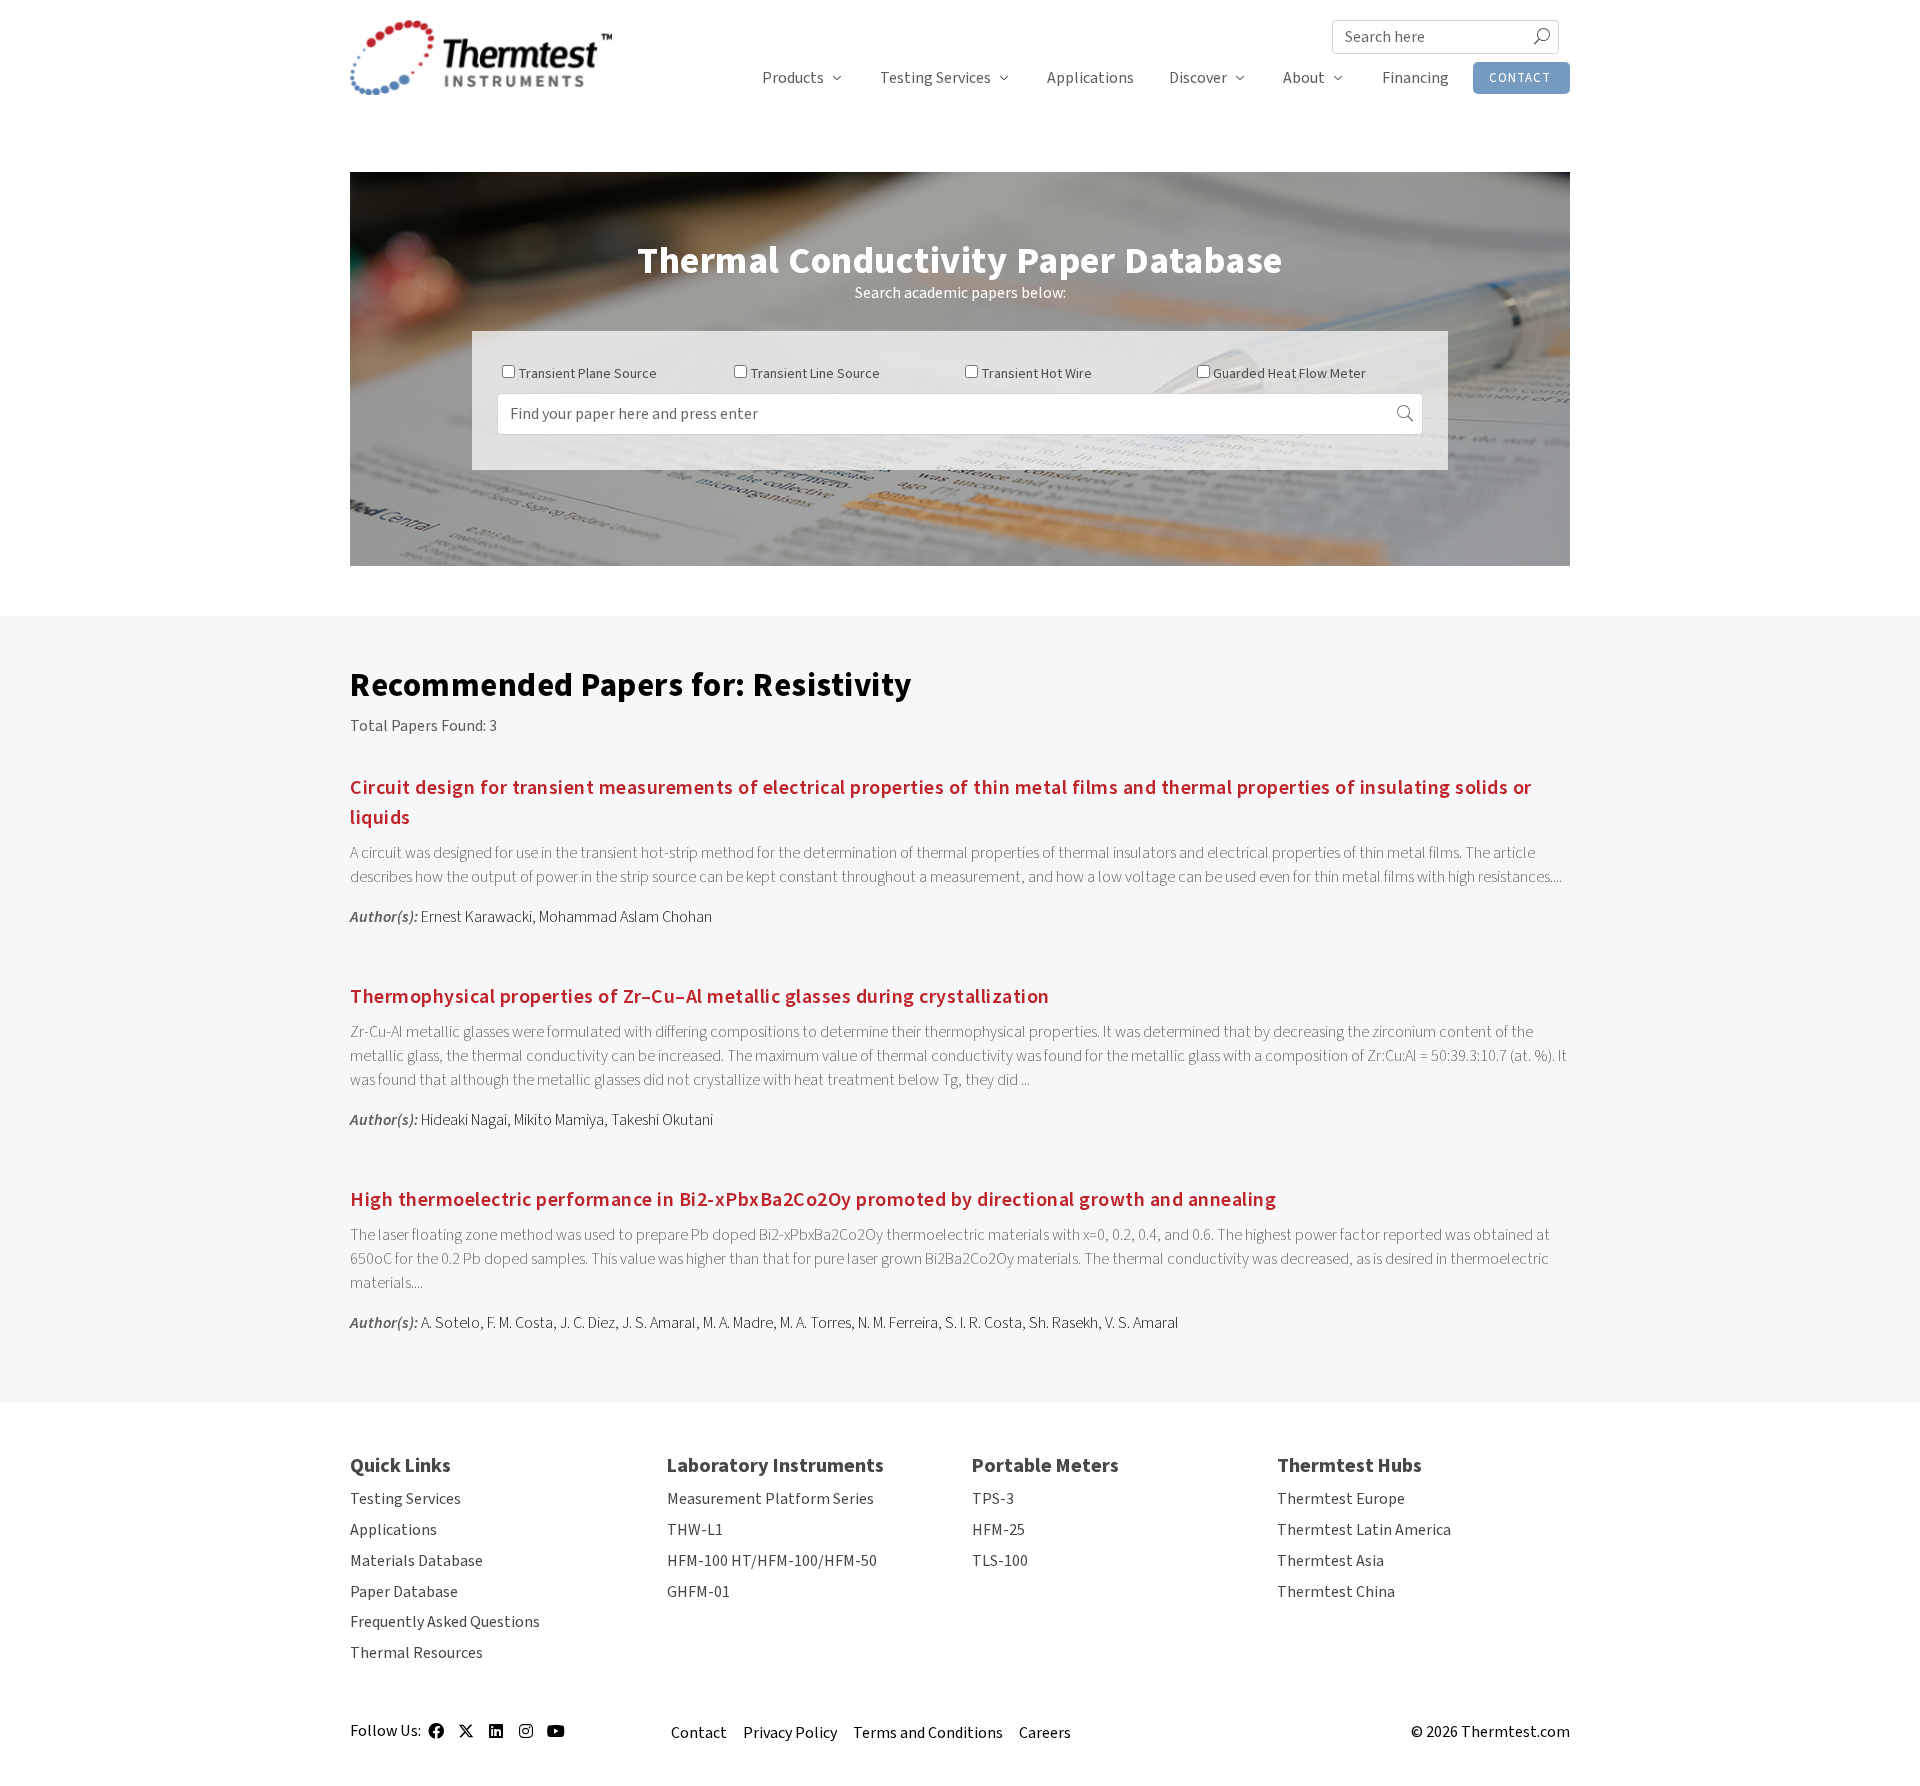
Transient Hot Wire (1036, 374)
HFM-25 (998, 1530)
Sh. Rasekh (1063, 1323)
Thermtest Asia (1330, 1561)
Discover (1198, 78)
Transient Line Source (815, 374)
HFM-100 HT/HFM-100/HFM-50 (772, 1561)
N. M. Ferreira (898, 1323)
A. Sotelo (450, 1323)
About (1304, 78)
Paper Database (404, 1592)
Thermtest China (1336, 1592)
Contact (1520, 78)
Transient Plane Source (587, 374)
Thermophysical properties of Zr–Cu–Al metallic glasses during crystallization (700, 997)
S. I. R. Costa (983, 1323)
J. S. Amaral (659, 1323)
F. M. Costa (520, 1323)
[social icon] (436, 1738)
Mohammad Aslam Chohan (625, 917)
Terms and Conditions (928, 1733)
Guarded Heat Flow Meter (1289, 374)
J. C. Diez (587, 1323)
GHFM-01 (698, 1592)
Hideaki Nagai (464, 1120)
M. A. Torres (815, 1323)
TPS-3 (993, 1499)
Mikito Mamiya (559, 1120)
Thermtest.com (1515, 1732)
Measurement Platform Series (770, 1499)
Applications (1090, 78)
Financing (1415, 78)
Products (793, 78)
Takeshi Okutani (662, 1120)
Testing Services (935, 78)
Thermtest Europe (1341, 1499)
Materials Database (416, 1561)
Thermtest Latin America (1364, 1530)
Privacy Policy (790, 1733)
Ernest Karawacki (476, 917)
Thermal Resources (416, 1653)
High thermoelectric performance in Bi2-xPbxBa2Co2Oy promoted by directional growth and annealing (813, 1200)
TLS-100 (1000, 1561)
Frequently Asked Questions (445, 1622)
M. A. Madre (738, 1323)
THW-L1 (695, 1530)
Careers (1045, 1733)
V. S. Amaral (1142, 1323)
